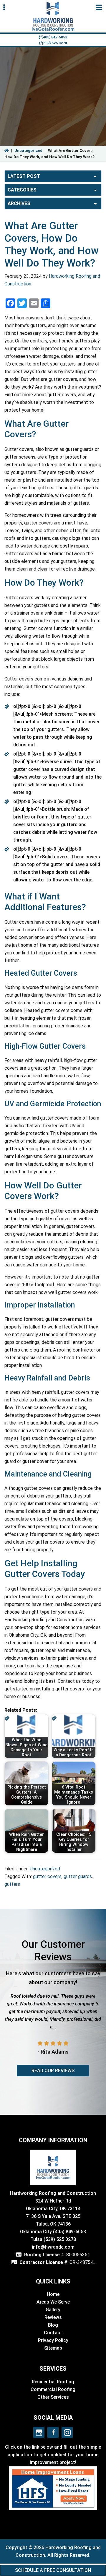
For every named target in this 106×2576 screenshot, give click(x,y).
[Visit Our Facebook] (53, 2432)
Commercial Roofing (53, 2389)
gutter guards (78, 1876)
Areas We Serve (53, 2302)
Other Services (53, 2397)
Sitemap (53, 2348)
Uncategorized (28, 151)
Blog (53, 2325)
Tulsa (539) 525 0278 (53, 2239)
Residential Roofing (53, 2382)
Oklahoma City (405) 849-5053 (53, 2232)
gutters (12, 1884)
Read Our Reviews (53, 2071)
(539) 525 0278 (54, 43)
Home (53, 2294)
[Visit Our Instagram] (67, 2432)
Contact (53, 2333)
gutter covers (47, 1876)
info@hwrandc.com (53, 2247)
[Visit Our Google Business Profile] (39, 2432)
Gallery (53, 2310)
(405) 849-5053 (54, 37)
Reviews (53, 2317)
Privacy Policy (53, 2340)
